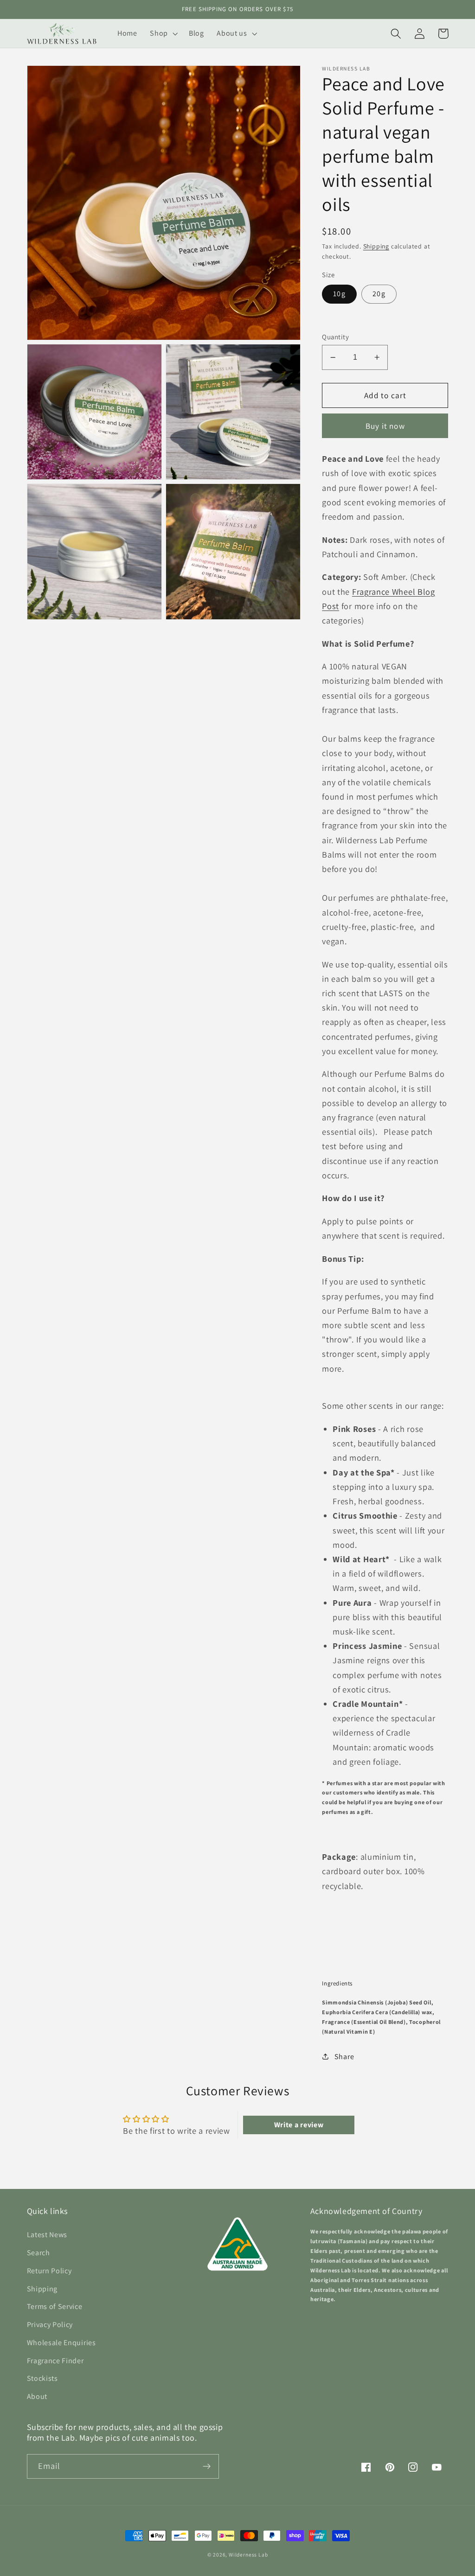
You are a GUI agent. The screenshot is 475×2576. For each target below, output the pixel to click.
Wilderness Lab (248, 2554)
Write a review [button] (299, 2125)
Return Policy (49, 2271)
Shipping (376, 246)
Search (39, 2253)
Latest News (47, 2235)
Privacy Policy (50, 2325)
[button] (163, 33)
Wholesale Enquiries (61, 2343)
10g (339, 294)
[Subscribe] (207, 2467)
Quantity (335, 337)
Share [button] (344, 2057)
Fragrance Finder (55, 2361)
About (37, 2396)
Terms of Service (55, 2306)
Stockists (42, 2378)
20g (379, 294)
